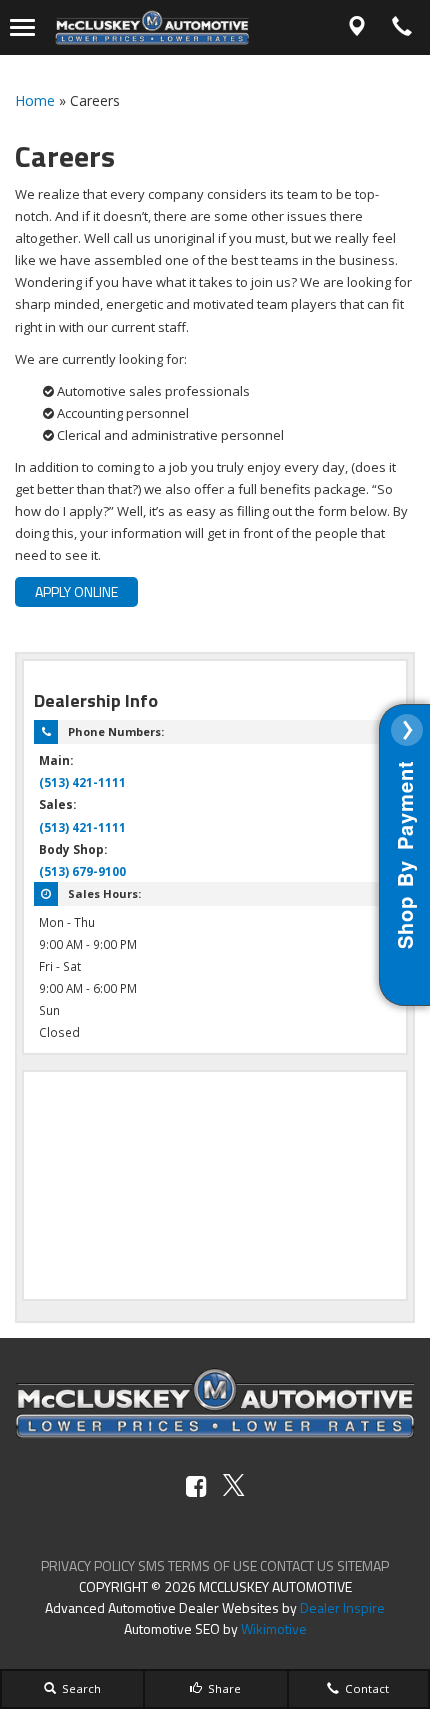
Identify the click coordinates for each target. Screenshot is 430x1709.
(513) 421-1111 (82, 782)
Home (35, 100)
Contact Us (297, 1565)
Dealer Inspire (342, 1607)
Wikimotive (274, 1628)
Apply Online (76, 591)
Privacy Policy (88, 1565)
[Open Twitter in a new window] (234, 1486)
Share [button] (223, 1688)
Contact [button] (365, 1688)
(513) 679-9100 (82, 871)
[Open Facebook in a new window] (196, 1486)
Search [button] (80, 1688)
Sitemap (363, 1565)
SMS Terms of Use (197, 1565)
